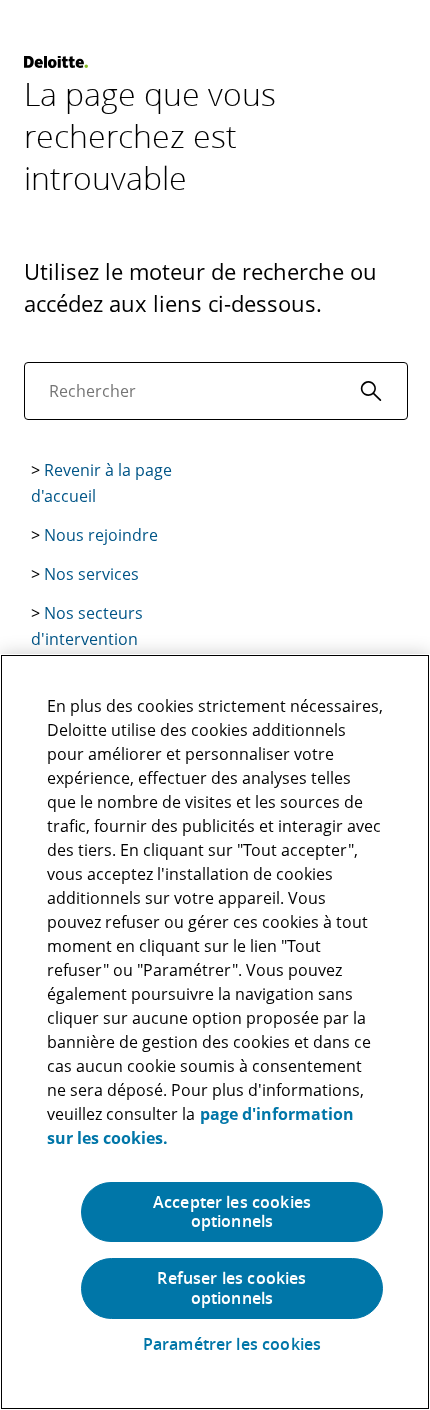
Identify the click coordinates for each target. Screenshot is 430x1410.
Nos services (91, 574)
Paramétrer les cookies (232, 1344)
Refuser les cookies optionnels (231, 1287)
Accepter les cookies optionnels (232, 1211)
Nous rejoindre (101, 535)
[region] (215, 1032)
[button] (371, 391)
